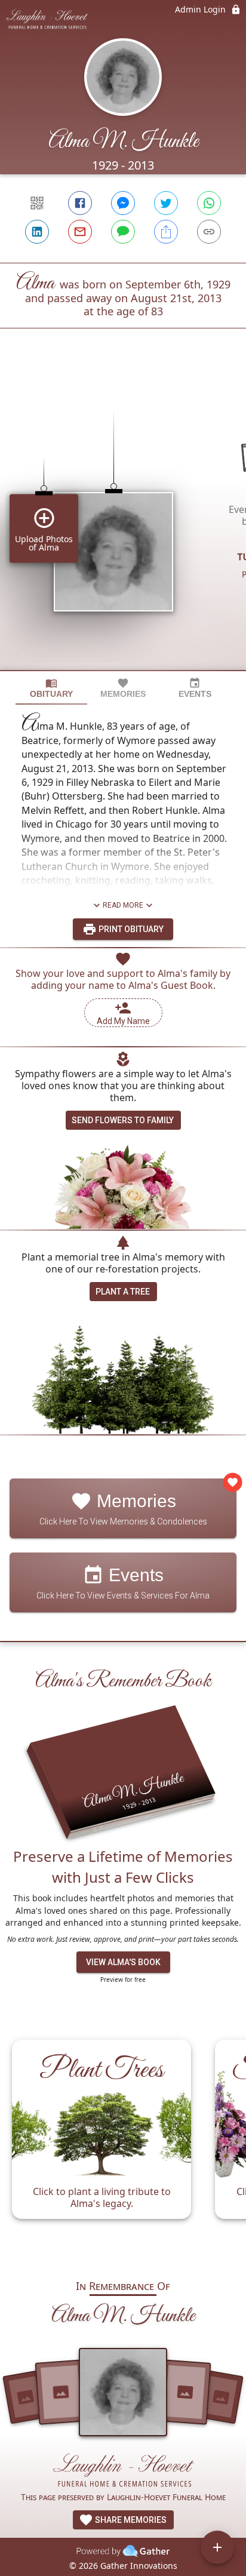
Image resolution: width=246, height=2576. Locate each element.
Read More (123, 905)
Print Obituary (130, 929)
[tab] (51, 688)
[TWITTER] (166, 203)
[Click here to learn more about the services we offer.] (123, 2472)
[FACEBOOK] (80, 203)
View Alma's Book (123, 1962)
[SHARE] (166, 232)
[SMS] (123, 232)
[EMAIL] (80, 232)
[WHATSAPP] (209, 203)
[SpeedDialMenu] (217, 2547)
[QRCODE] (37, 203)
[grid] (123, 519)
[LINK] (209, 232)
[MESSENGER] (123, 203)
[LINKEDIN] (37, 232)
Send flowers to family (123, 1120)
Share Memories (130, 2520)
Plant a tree (123, 1292)
